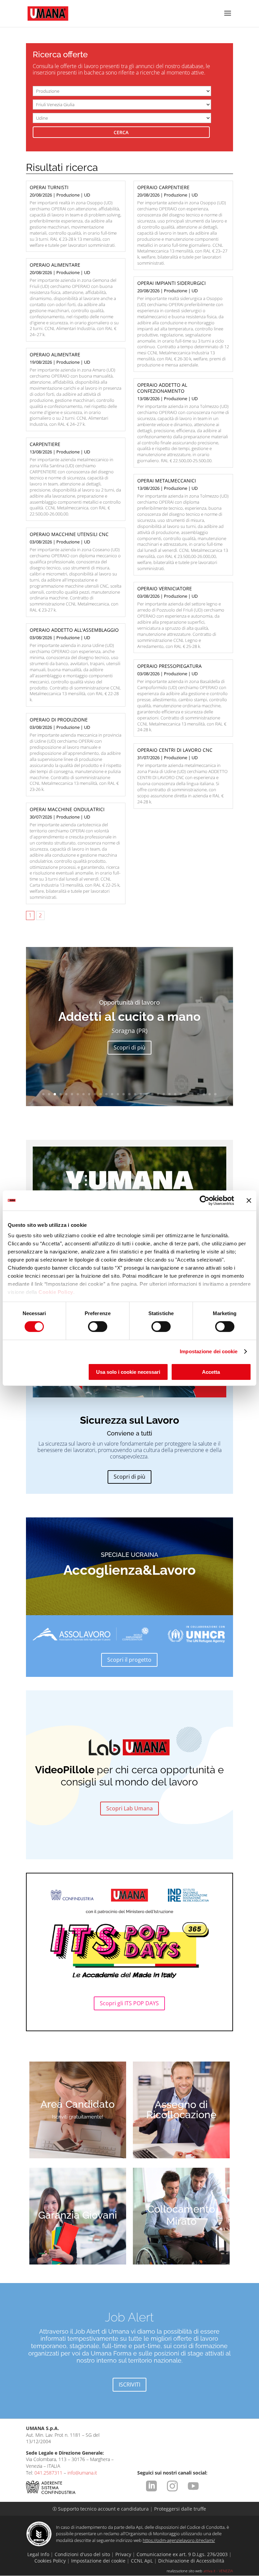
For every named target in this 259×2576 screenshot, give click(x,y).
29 (204, 1094)
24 (175, 1094)
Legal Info (38, 2554)
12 (106, 1094)
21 (158, 1094)
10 (95, 1094)
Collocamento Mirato (181, 2215)
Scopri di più (129, 1047)
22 (164, 1094)
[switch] (98, 1327)
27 (192, 1094)
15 (124, 1094)
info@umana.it (82, 2473)
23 (169, 1094)
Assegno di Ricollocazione (181, 2110)
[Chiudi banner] (249, 1200)
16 (129, 1094)
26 (187, 1094)
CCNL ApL (142, 2561)
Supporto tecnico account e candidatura (101, 2509)
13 (112, 1094)
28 (198, 1094)
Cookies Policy (50, 2561)
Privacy (123, 2554)
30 (210, 1094)
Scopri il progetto (129, 1660)
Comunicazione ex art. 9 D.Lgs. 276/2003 (182, 2554)
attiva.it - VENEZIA (218, 2571)
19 (147, 1094)
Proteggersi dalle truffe (180, 2509)
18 (141, 1094)
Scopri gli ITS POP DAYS (129, 2003)
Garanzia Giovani (78, 2215)
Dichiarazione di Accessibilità (191, 2561)
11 (101, 1094)
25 (181, 1094)
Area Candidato (78, 2104)
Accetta (211, 1372)
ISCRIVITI (129, 2385)
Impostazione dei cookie (209, 1351)
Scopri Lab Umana (129, 1808)
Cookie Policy (56, 1292)
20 (152, 1094)
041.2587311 (48, 2473)
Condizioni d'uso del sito (82, 2554)
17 (135, 1094)
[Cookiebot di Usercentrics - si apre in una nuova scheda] (205, 1200)
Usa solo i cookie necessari (128, 1372)
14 (118, 1094)
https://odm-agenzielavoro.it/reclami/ (179, 2540)
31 (215, 1094)
